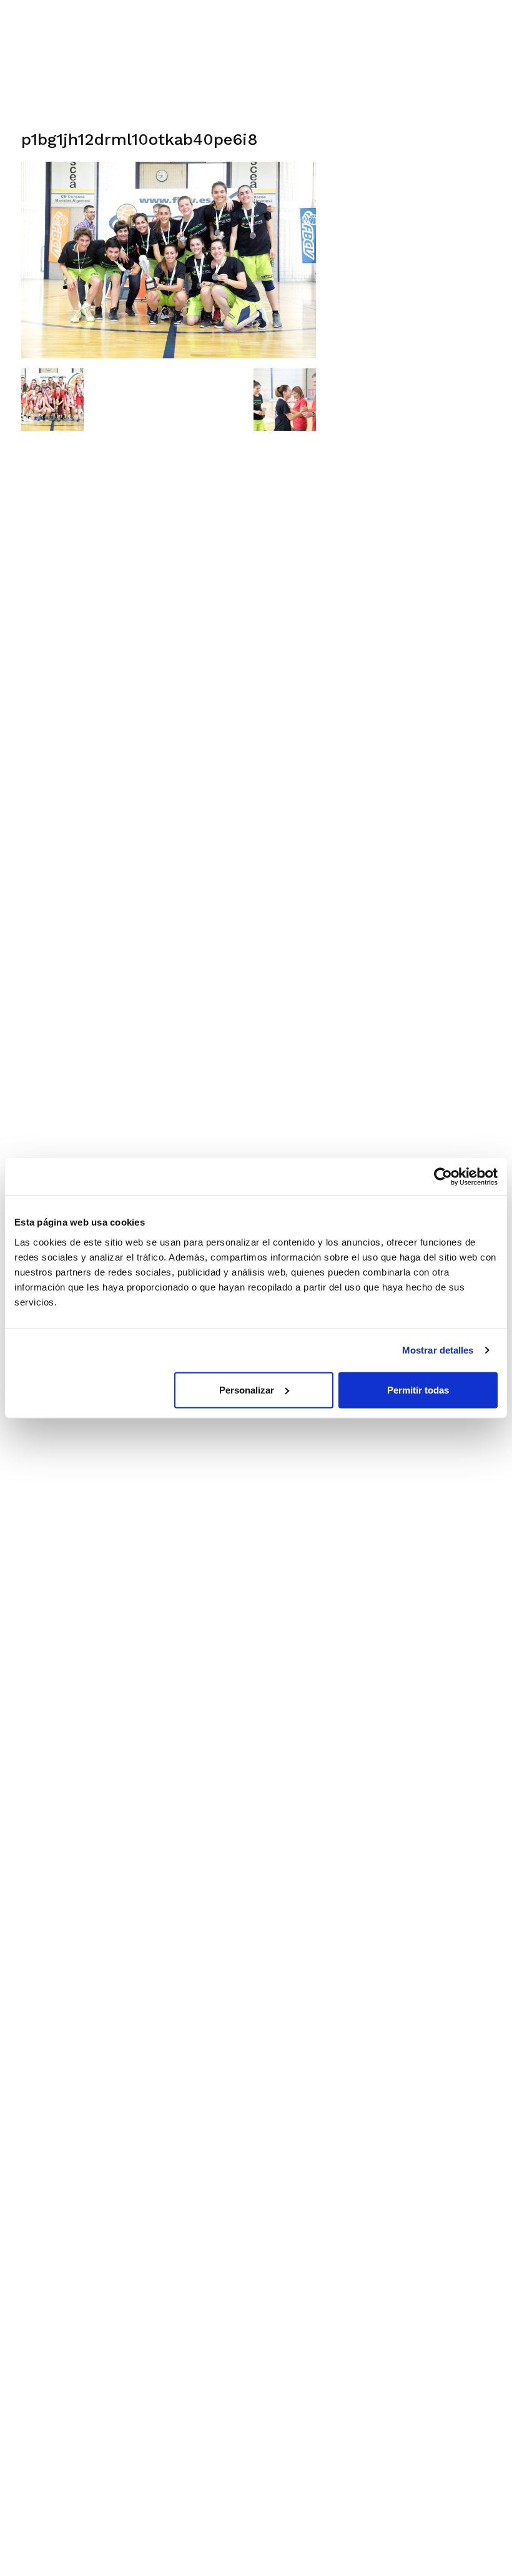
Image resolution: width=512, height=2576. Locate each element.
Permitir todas (418, 1389)
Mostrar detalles (438, 1350)
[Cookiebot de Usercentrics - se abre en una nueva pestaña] (443, 1177)
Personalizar (247, 1389)
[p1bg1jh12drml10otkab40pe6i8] (169, 355)
